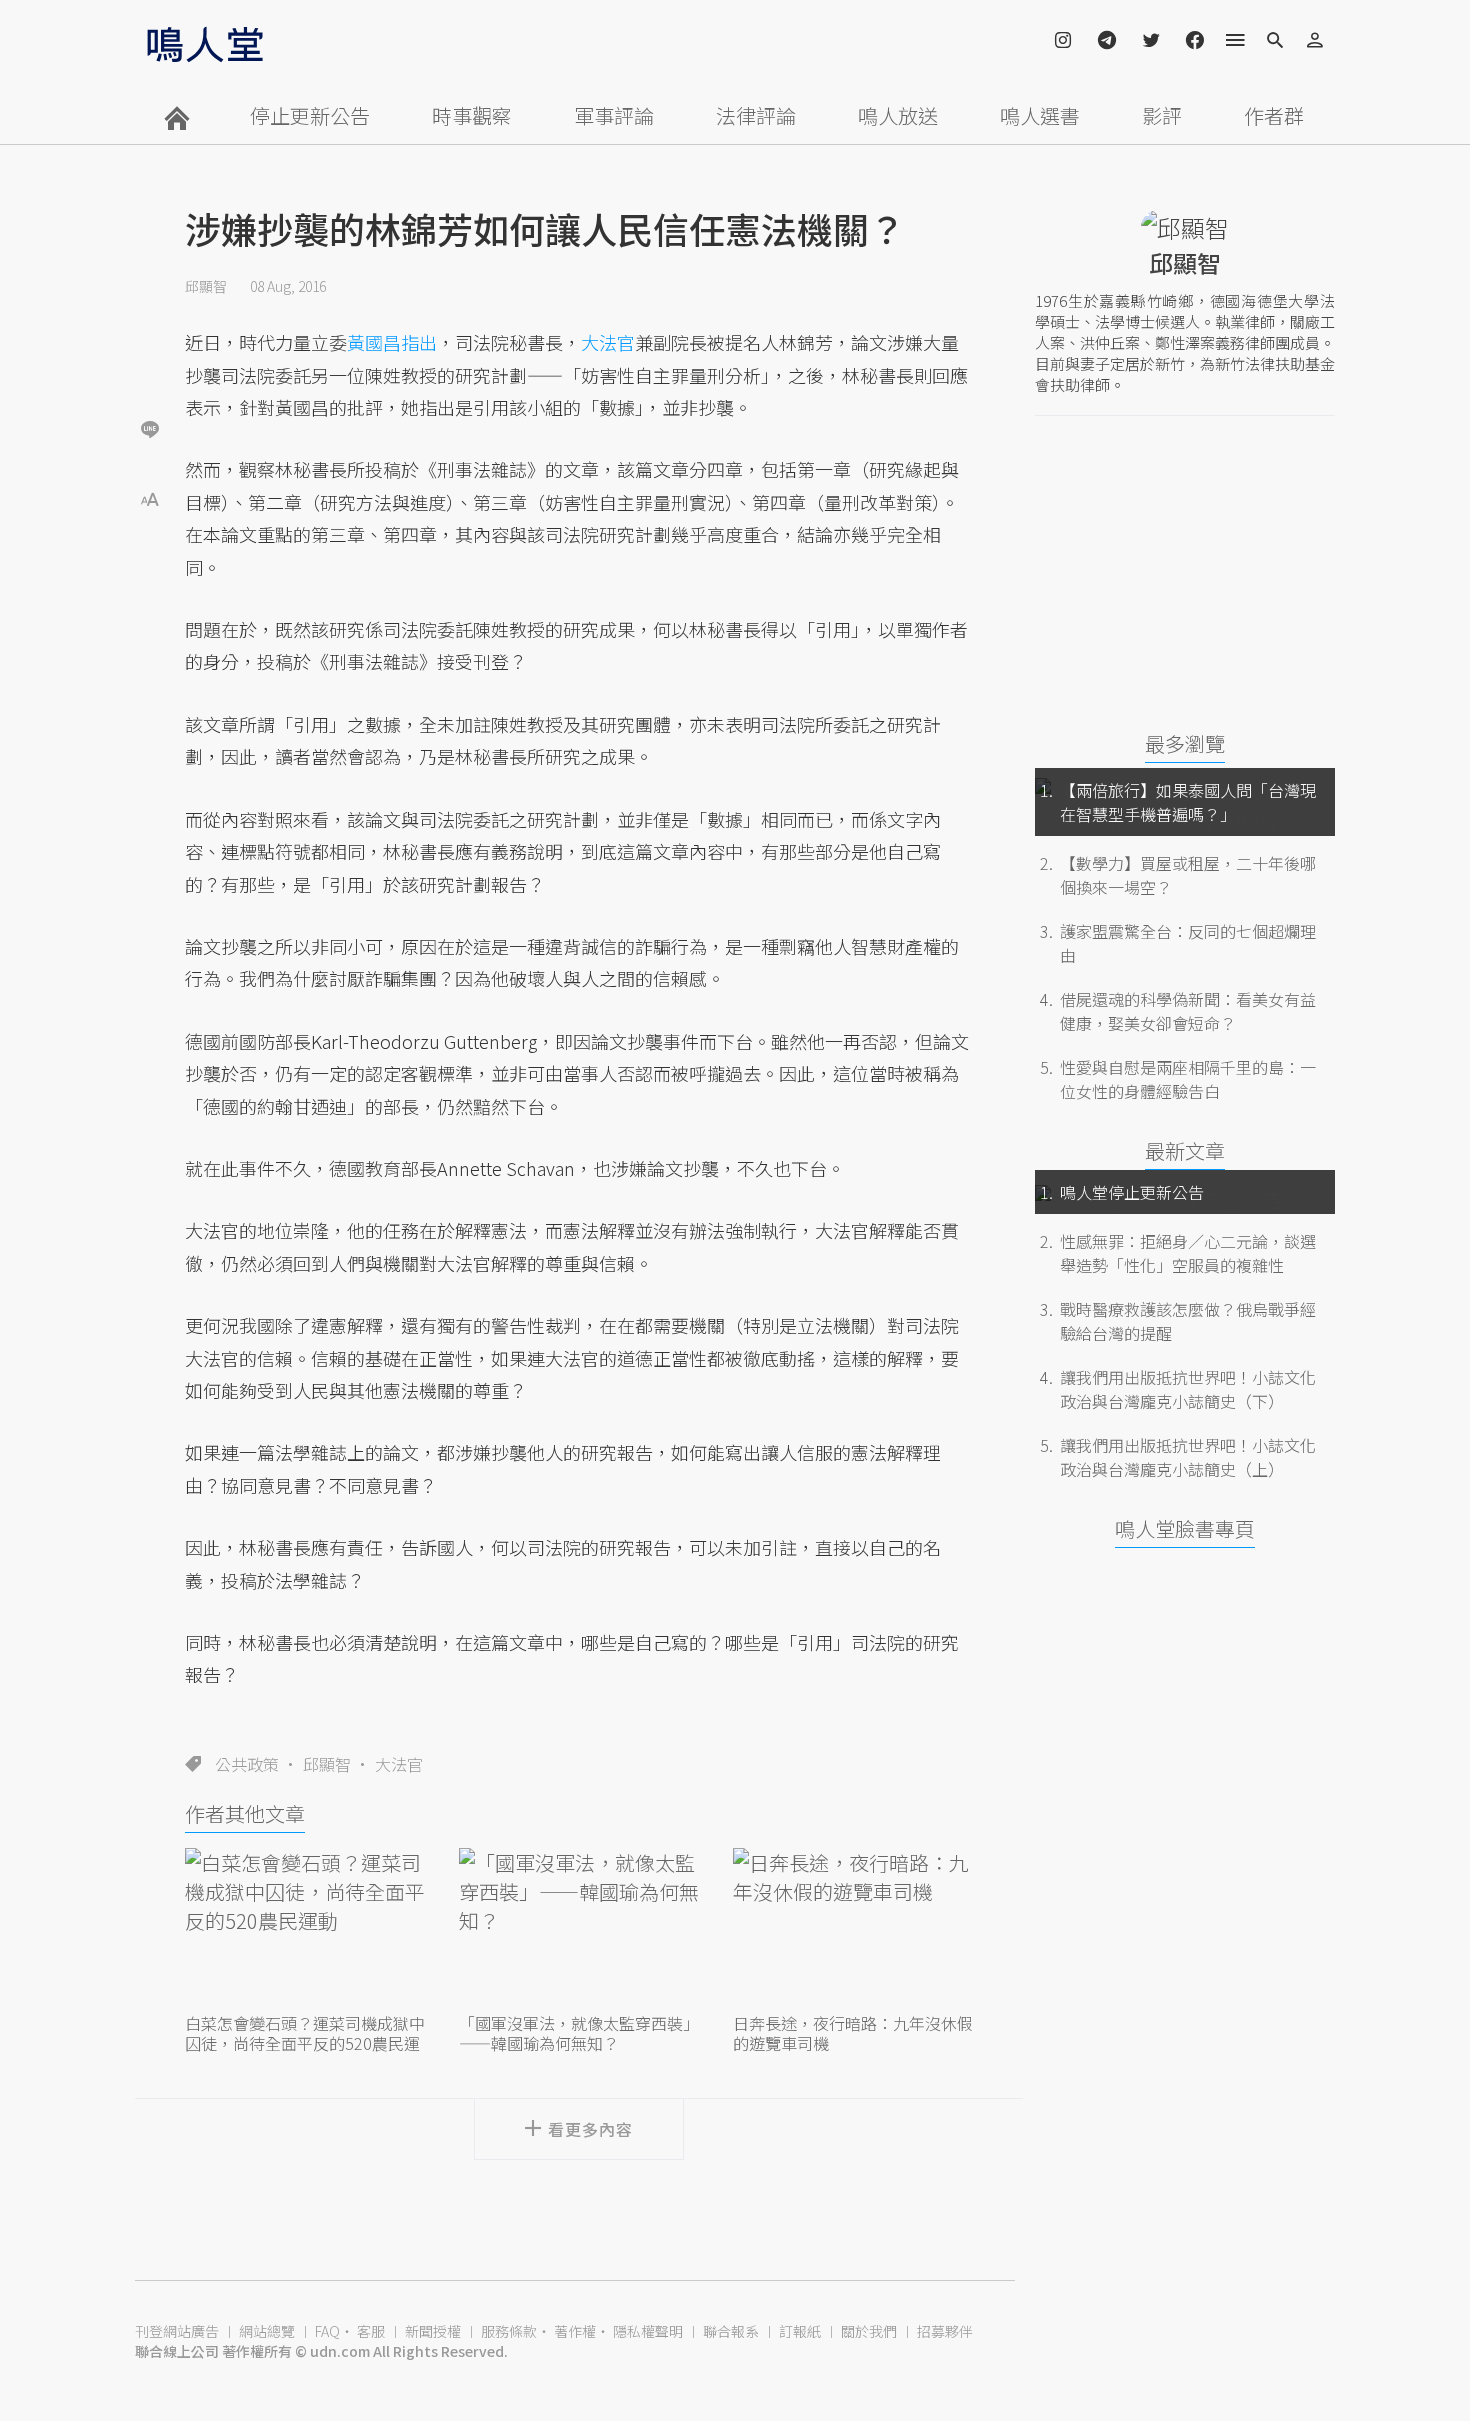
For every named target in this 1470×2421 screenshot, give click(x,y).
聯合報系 (731, 2331)
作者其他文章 (245, 1813)
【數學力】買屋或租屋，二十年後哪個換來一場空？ (1188, 875)
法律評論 (756, 115)
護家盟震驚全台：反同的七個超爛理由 (1188, 943)
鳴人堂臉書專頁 (1185, 1528)
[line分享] (150, 428)
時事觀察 (472, 115)
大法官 (399, 1764)
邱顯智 (206, 286)
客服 (371, 2331)
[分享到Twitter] (150, 364)
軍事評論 (614, 115)
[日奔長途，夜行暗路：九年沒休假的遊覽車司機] (853, 1928)
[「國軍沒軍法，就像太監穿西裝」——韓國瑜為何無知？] (579, 1928)
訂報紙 (800, 2331)
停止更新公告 (310, 115)
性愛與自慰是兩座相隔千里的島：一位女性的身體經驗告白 (1188, 1079)
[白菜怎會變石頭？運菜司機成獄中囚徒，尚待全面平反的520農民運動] (305, 1928)
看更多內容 (590, 2129)
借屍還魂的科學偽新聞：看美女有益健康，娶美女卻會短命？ (1188, 1011)
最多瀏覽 (1185, 743)
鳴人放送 (898, 115)
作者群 (1274, 115)
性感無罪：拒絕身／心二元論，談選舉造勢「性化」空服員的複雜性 (1188, 1253)
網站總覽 (267, 2331)
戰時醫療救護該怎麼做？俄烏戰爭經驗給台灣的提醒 (1188, 1321)
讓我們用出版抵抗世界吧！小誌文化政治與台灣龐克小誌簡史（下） (1188, 1389)
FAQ (327, 2331)
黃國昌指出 (392, 342)
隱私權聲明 (648, 2331)
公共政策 (247, 1764)
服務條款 (509, 2331)
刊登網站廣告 (177, 2331)
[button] (150, 497)
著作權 (575, 2331)
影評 (1162, 115)
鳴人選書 (1040, 115)
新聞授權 (433, 2331)
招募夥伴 (945, 2331)
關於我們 (869, 2331)
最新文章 (1185, 1150)
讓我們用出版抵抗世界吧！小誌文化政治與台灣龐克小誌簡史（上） (1188, 1457)
